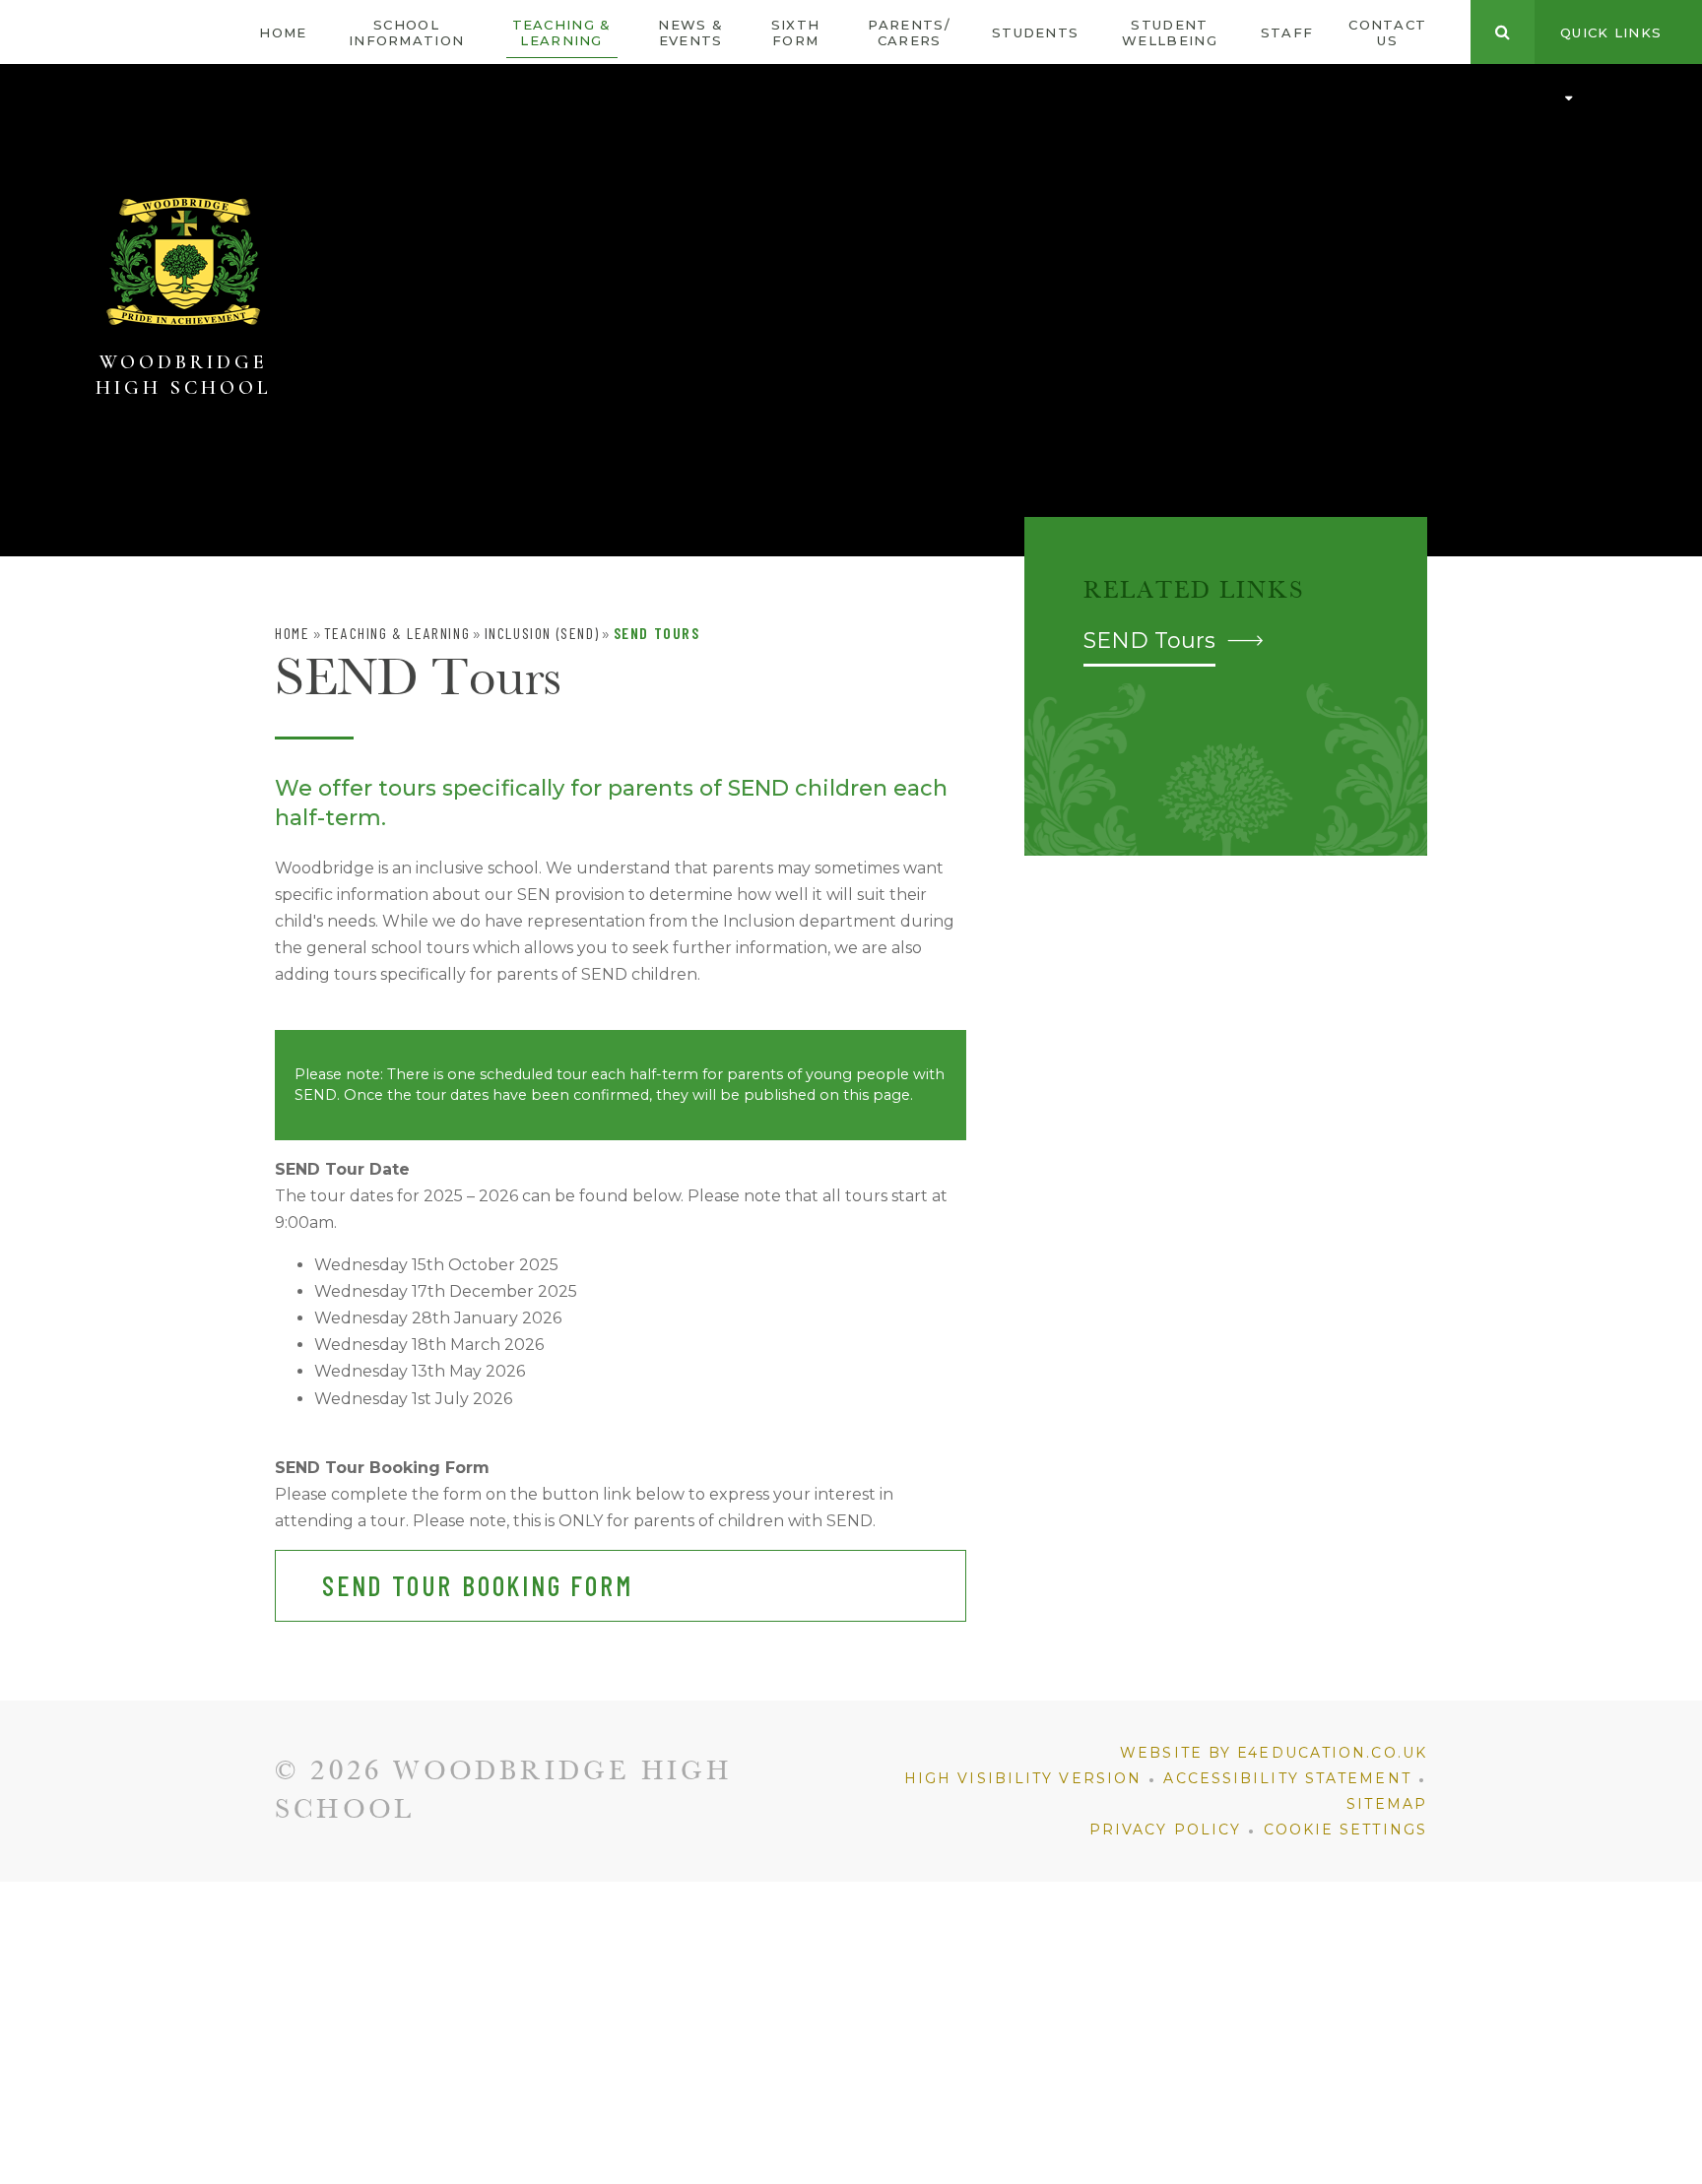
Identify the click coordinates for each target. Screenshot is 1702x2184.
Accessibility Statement (1287, 1778)
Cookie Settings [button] (1346, 1830)
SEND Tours (657, 633)
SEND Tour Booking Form (478, 1585)
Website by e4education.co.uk (1274, 1753)
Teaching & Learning (397, 633)
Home (292, 633)
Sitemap (1387, 1804)
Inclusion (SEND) (542, 633)
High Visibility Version (1023, 1778)
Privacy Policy (1165, 1830)
